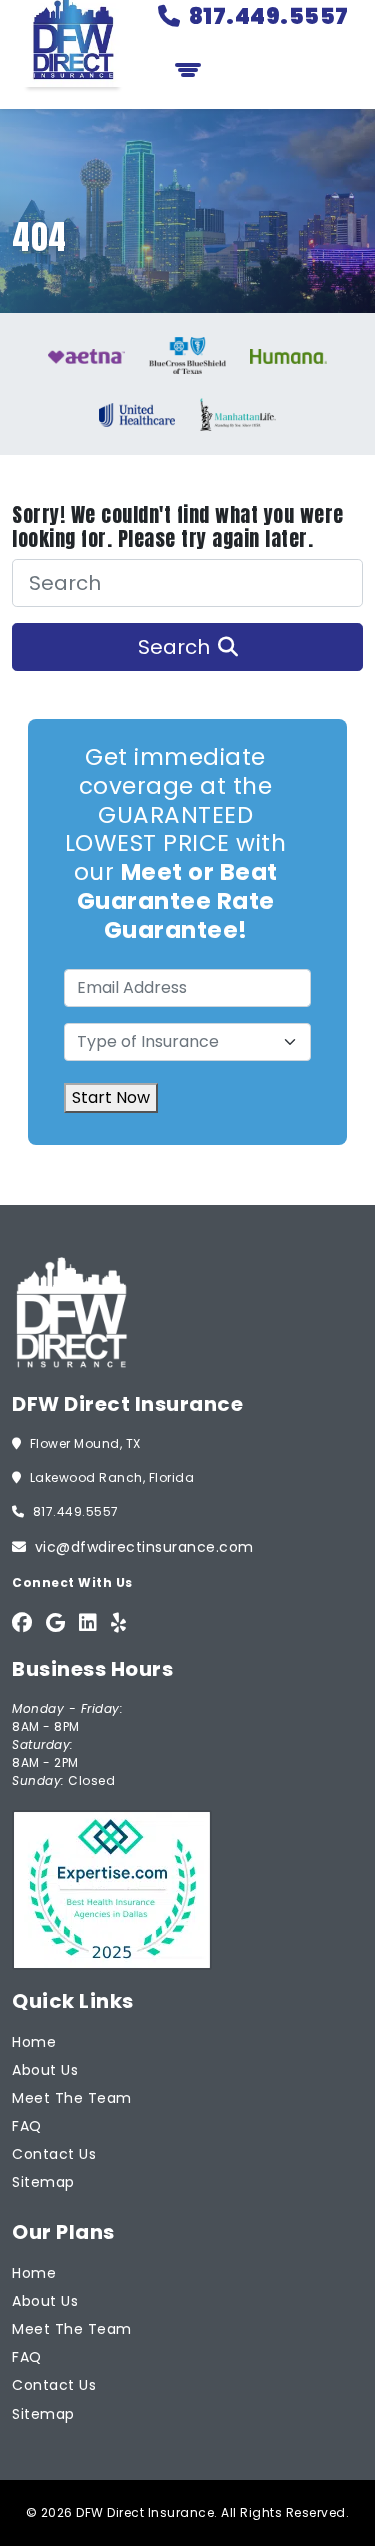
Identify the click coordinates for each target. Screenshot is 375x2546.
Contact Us (54, 2154)
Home (34, 2042)
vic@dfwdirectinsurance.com (144, 1547)
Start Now (111, 1097)
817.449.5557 (269, 16)
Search (174, 647)
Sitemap (43, 2182)
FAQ (27, 2126)
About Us (45, 2070)
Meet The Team (72, 2098)
